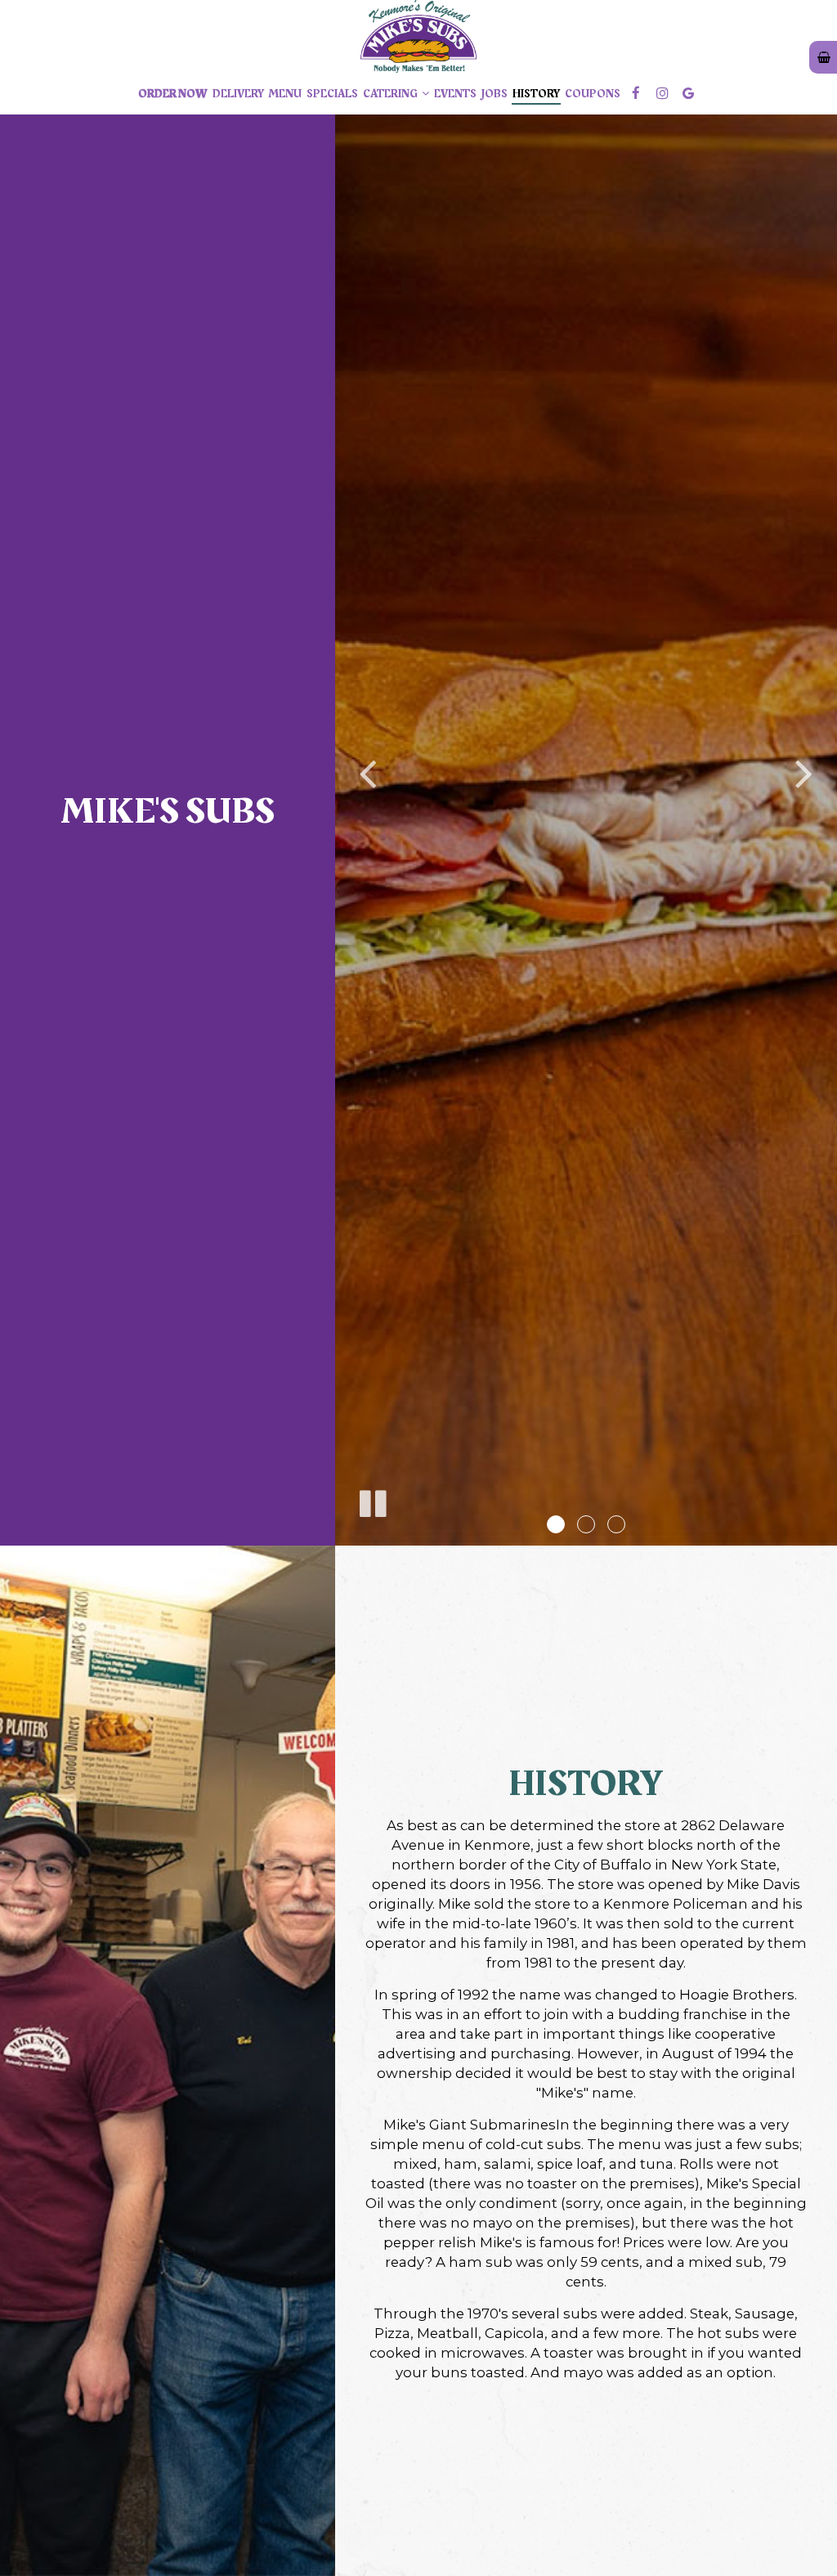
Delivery (238, 94)
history (536, 94)
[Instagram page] (662, 93)
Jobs (495, 94)
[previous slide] (368, 773)
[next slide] (804, 773)
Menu (285, 94)
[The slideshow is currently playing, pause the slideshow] (372, 1501)
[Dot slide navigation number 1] (556, 1524)
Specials (332, 94)
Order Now (173, 94)
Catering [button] (391, 94)
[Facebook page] (636, 93)
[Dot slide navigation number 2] (586, 1524)
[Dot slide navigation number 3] (616, 1524)
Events (455, 94)
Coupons (593, 94)
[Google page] (688, 93)
